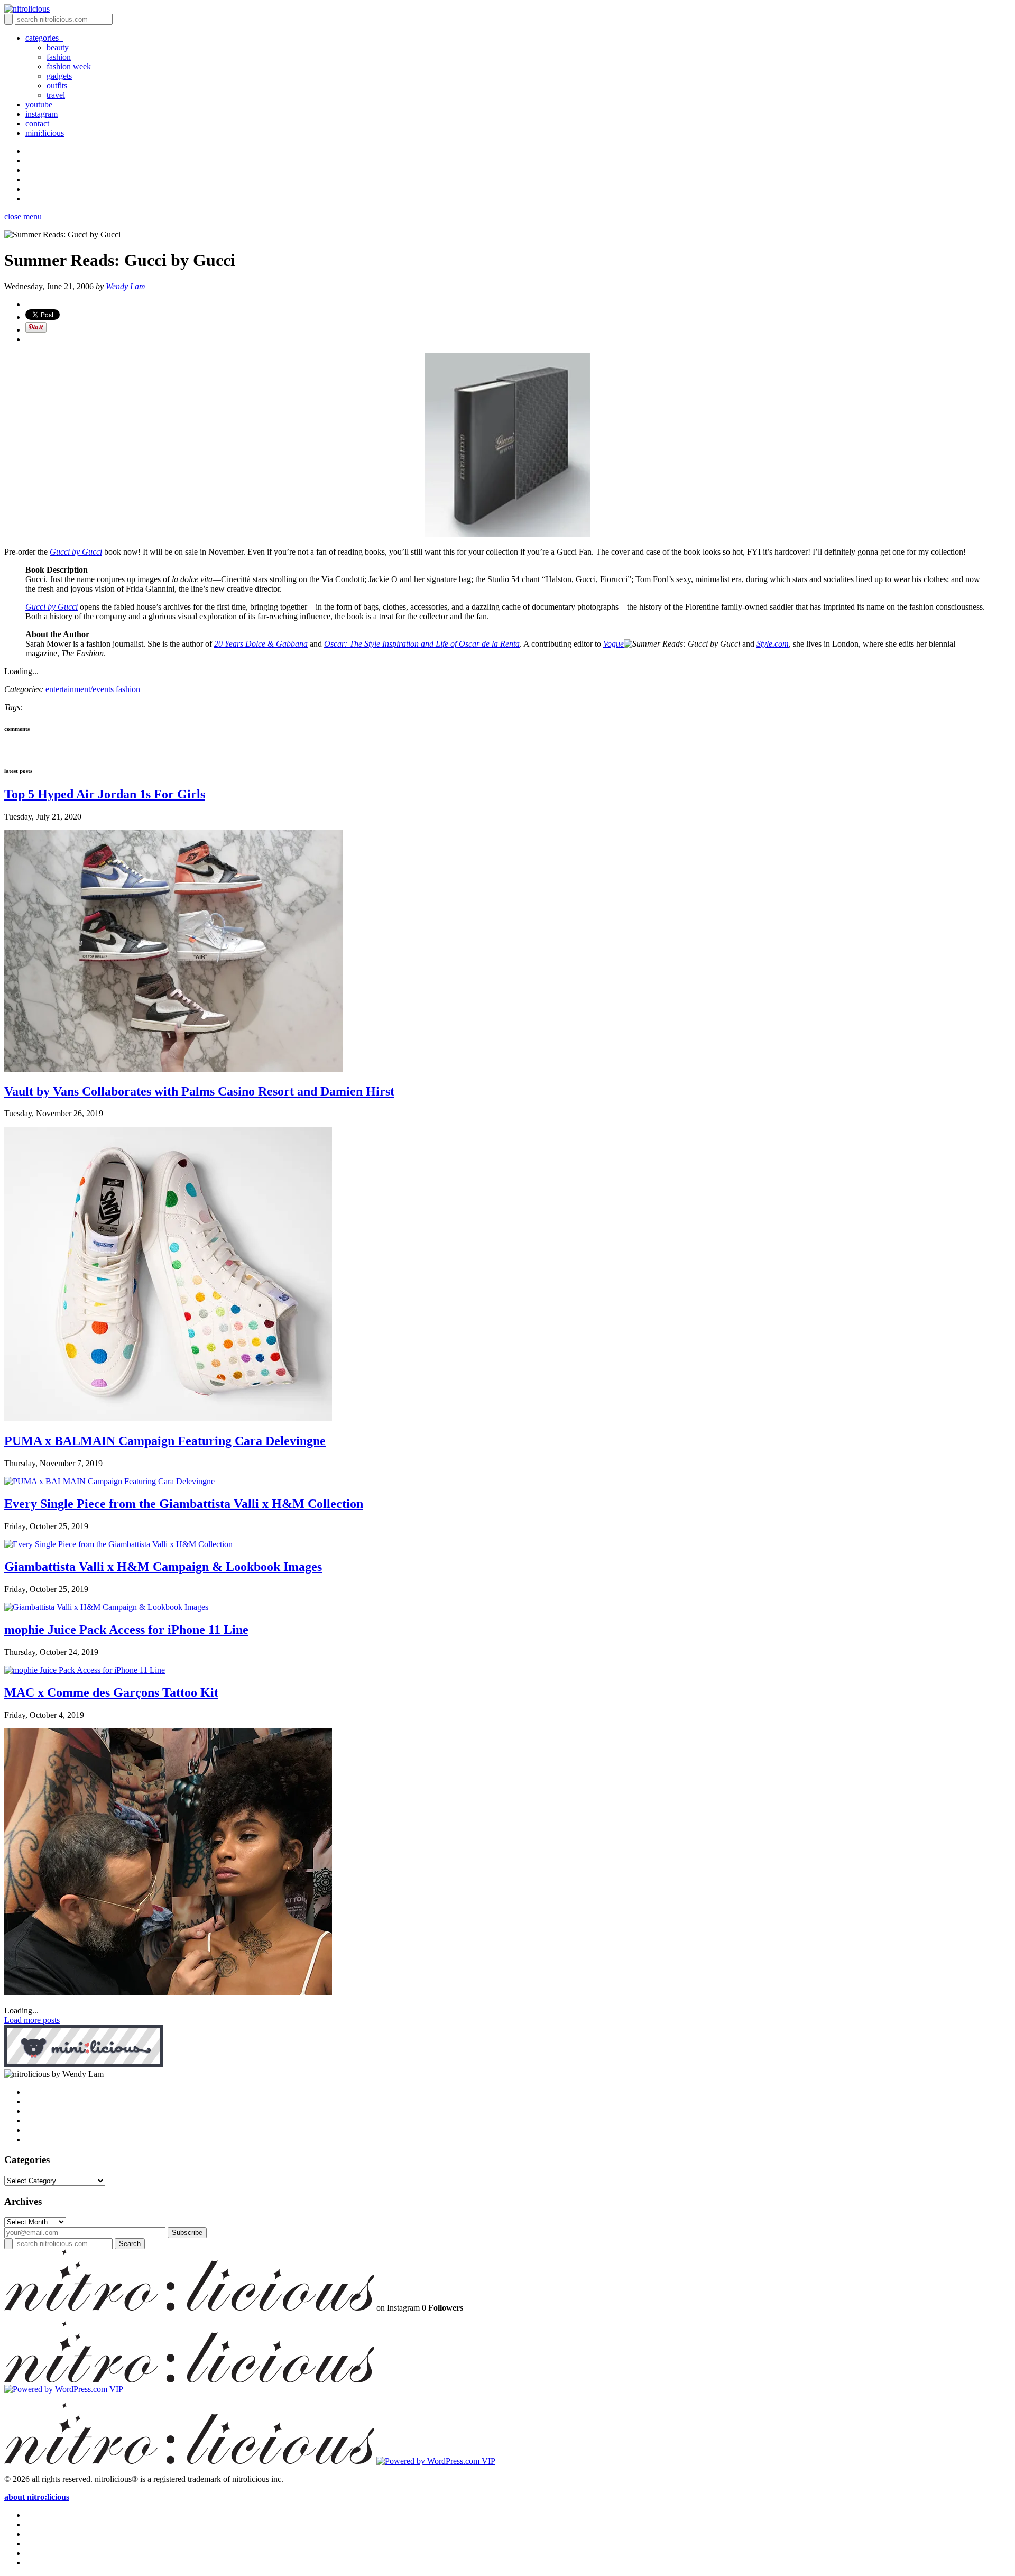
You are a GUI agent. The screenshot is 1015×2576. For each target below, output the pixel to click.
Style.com (773, 644)
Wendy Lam (126, 286)
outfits (57, 85)
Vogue (613, 644)
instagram (41, 114)
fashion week (69, 66)
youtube (39, 104)
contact (37, 123)
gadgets (59, 76)
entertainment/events (80, 689)
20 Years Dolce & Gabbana (261, 644)
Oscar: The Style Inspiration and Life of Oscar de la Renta (422, 644)
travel (56, 95)
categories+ (44, 38)
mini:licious (45, 133)
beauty (58, 47)
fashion (59, 57)
